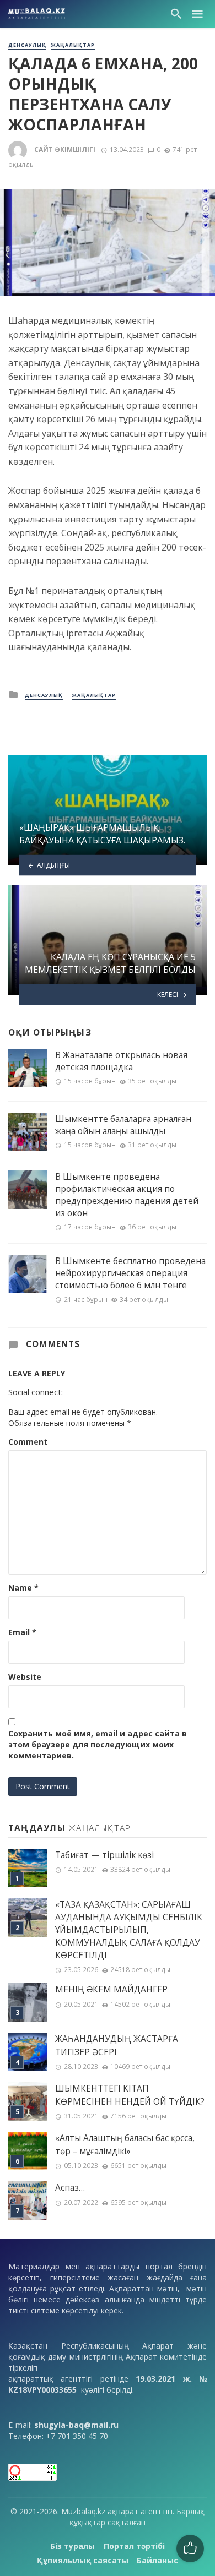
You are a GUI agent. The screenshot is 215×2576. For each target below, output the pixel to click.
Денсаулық (27, 45)
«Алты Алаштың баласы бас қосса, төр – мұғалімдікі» (125, 2144)
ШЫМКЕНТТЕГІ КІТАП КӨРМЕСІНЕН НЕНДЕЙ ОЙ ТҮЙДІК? (130, 2095)
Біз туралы (72, 2546)
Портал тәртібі (134, 2546)
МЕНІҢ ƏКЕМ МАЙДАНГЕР (111, 1989)
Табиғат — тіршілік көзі (104, 1855)
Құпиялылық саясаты (83, 2560)
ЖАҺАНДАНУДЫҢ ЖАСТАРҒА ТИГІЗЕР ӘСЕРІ (117, 2045)
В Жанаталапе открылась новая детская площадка (121, 1061)
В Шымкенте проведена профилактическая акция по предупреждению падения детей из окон (127, 1195)
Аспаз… (70, 2188)
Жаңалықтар (73, 45)
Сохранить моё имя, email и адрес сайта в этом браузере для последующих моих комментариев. (98, 1744)
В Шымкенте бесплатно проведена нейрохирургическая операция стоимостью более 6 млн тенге (130, 1273)
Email (22, 1632)
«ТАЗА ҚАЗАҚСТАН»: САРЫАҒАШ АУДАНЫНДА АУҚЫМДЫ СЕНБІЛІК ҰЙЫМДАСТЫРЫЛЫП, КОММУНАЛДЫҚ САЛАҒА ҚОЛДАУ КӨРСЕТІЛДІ (129, 1930)
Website (25, 1677)
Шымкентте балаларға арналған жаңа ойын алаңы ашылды (123, 1125)
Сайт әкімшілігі (65, 149)
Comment (28, 1442)
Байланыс (157, 2560)
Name (23, 1587)
